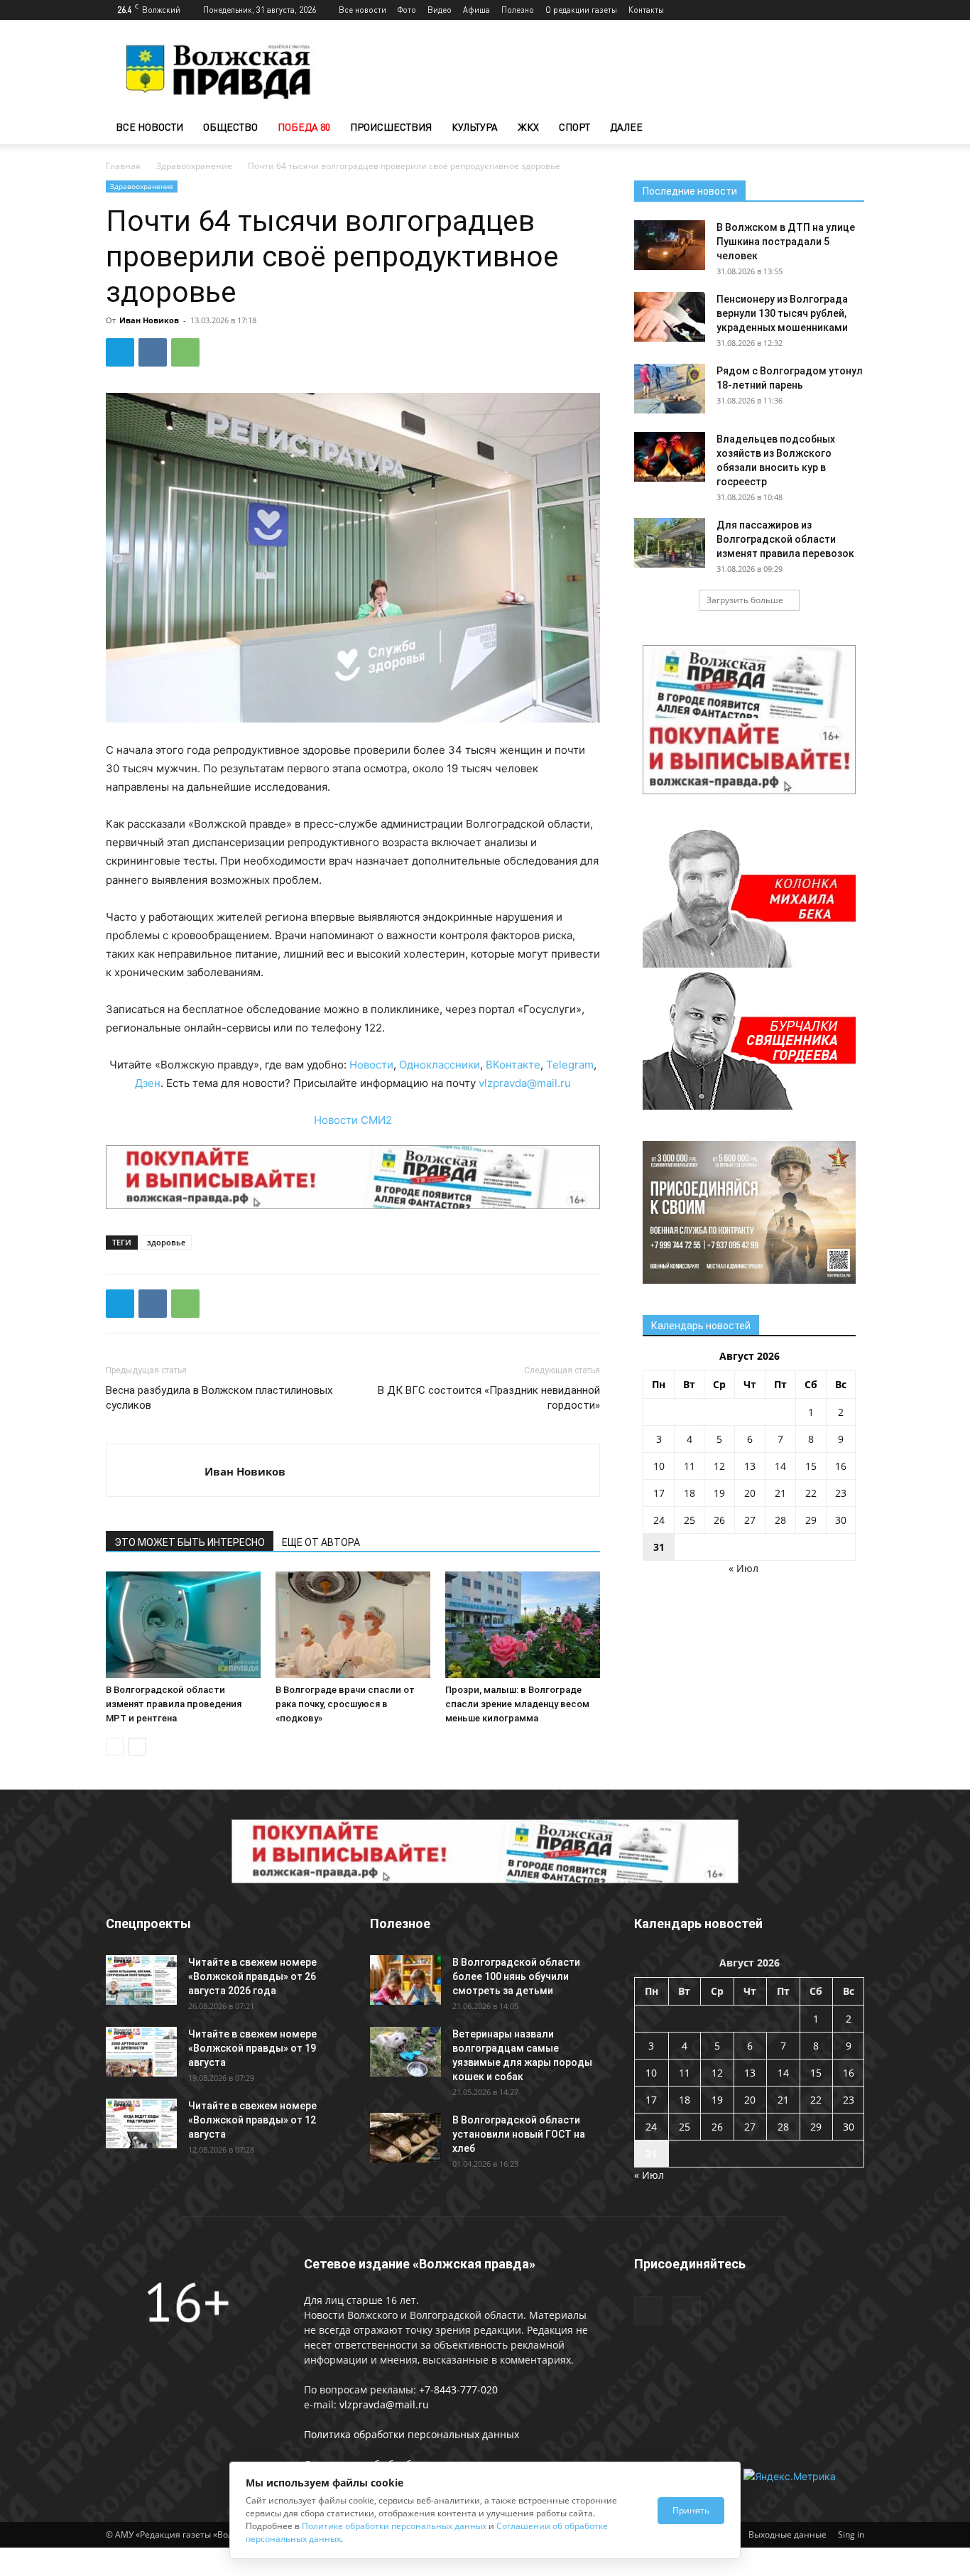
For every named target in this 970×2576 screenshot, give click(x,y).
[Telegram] (830, 10)
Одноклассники (440, 1065)
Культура (475, 127)
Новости (371, 1065)
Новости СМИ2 (353, 1120)
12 (719, 1466)
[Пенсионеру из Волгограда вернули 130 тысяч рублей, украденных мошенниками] (670, 317)
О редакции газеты (581, 10)
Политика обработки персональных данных (412, 2434)
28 (780, 1520)
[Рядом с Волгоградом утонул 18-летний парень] (670, 389)
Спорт (574, 127)
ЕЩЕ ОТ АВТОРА (321, 1542)
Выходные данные (788, 2534)
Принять (691, 2510)
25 (690, 1520)
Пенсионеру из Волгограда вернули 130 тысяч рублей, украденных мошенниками (782, 313)
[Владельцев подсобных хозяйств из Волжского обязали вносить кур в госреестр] (670, 457)
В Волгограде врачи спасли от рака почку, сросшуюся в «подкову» (345, 1704)
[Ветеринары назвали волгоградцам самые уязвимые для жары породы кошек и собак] (405, 2052)
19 (719, 1493)
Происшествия (391, 127)
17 (659, 1493)
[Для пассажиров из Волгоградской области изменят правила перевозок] (670, 543)
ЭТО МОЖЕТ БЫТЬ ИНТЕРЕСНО (190, 1542)
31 (659, 1547)
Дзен (148, 1083)
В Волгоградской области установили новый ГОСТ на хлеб (519, 2134)
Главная (123, 166)
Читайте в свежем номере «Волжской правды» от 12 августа (252, 2120)
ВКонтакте (513, 1065)
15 (811, 1466)
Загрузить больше (745, 600)
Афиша (476, 10)
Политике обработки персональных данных (394, 2526)
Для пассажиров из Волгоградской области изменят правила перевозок (785, 539)
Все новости (363, 10)
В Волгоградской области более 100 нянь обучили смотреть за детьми (516, 1976)
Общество (230, 127)
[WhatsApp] (185, 352)
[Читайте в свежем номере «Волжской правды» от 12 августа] (141, 2123)
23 (841, 1493)
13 (750, 1466)
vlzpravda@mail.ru (525, 1083)
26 (719, 1520)
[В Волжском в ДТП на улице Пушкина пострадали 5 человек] (670, 245)
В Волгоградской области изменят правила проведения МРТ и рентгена (174, 1704)
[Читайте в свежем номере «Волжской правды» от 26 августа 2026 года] (141, 1980)
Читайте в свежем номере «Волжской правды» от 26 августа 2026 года (252, 1976)
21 (780, 1493)
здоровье (166, 1242)
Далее (626, 127)
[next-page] (137, 1747)
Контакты (646, 10)
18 (690, 1493)
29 (811, 1520)
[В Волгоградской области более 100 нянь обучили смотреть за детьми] (405, 1980)
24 (659, 1520)
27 (750, 1520)
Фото (407, 10)
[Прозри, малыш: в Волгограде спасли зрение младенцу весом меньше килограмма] (523, 1625)
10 (659, 1466)
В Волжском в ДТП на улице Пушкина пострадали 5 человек (786, 242)
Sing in (851, 2534)
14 (780, 1466)
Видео (440, 10)
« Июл (743, 1568)
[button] (847, 128)
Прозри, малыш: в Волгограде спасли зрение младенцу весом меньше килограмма (517, 1704)
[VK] (153, 352)
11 (690, 1466)
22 (811, 1493)
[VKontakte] (854, 10)
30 (841, 1520)
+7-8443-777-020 (458, 2390)
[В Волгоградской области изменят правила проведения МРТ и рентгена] (183, 1625)
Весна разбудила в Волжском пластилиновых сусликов (219, 1398)
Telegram (570, 1065)
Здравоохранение (194, 166)
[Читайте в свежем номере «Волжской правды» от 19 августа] (141, 2052)
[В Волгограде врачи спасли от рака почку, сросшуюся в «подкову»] (353, 1625)
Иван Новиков (149, 320)
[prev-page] (115, 1747)
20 (750, 1493)
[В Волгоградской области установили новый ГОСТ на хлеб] (405, 2138)
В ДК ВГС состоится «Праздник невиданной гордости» (489, 1398)
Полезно (518, 10)
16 (841, 1466)
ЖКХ (528, 127)
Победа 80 (304, 127)
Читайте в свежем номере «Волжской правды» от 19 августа (252, 2048)
